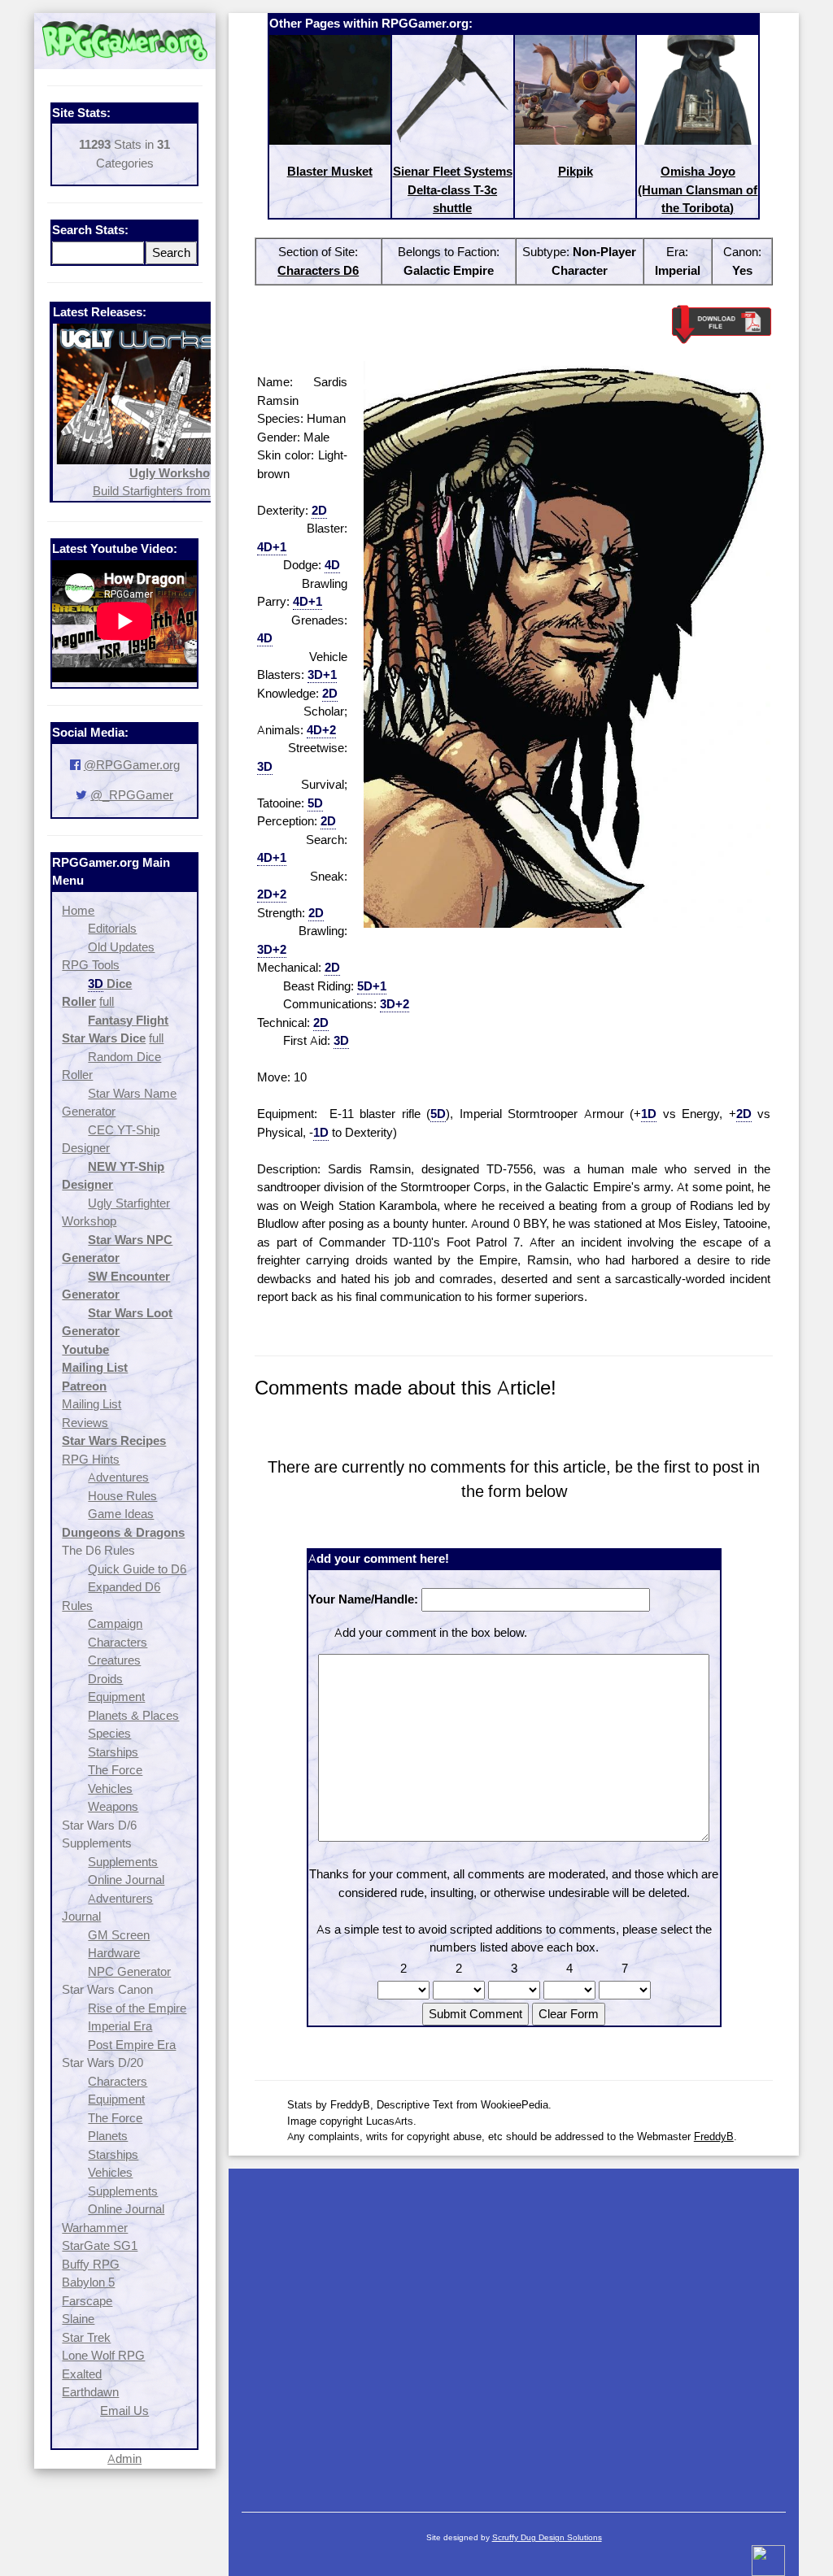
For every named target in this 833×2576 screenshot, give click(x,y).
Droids (105, 1679)
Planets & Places (133, 1715)
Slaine (78, 2319)
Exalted (82, 2374)
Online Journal (126, 1880)
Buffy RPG (91, 2264)
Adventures (118, 1477)
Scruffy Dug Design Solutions (547, 2537)
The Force (115, 1770)
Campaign (115, 1623)
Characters (118, 1642)
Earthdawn (90, 2392)
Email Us (124, 2411)
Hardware (114, 1953)
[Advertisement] (514, 2332)
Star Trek (86, 2337)
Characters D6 (318, 270)
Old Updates (121, 947)
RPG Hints (91, 1459)
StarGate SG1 (100, 2245)
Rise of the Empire (137, 2008)
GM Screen (119, 1935)
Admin (124, 2459)
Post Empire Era (132, 2045)
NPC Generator (129, 1971)
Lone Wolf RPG (103, 2355)
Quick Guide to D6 (137, 1569)
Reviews (85, 1423)
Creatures (114, 1660)
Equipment (116, 1697)
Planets (108, 2136)
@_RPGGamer (132, 795)
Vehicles (110, 1788)
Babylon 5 (88, 2282)
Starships (113, 1752)
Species (109, 1733)
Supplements (123, 1862)
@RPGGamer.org (132, 765)
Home (78, 910)
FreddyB (714, 2136)
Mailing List (92, 1404)
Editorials (112, 928)
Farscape (87, 2301)
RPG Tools (91, 965)
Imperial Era (120, 2026)
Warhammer (95, 2228)
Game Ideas (121, 1514)
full (107, 1001)
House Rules (122, 1496)
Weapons (113, 1806)
